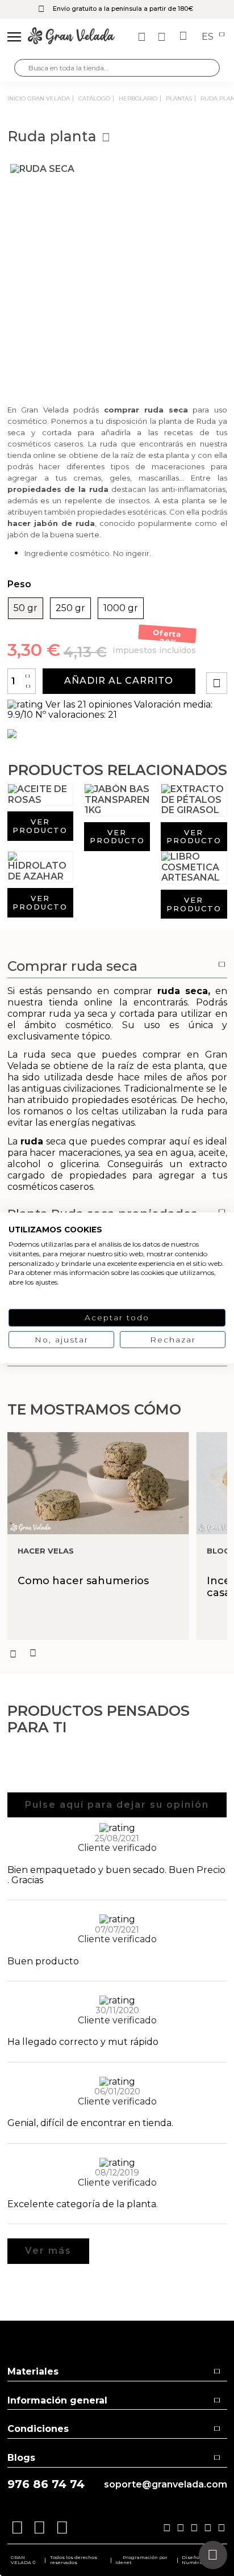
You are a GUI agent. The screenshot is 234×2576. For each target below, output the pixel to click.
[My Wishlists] (143, 37)
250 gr (70, 608)
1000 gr (121, 608)
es (209, 37)
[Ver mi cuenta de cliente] (163, 37)
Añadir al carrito (119, 681)
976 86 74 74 (46, 2484)
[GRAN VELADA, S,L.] (71, 37)
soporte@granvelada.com (166, 2485)
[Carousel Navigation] (117, 1653)
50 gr (26, 608)
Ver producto (40, 826)
